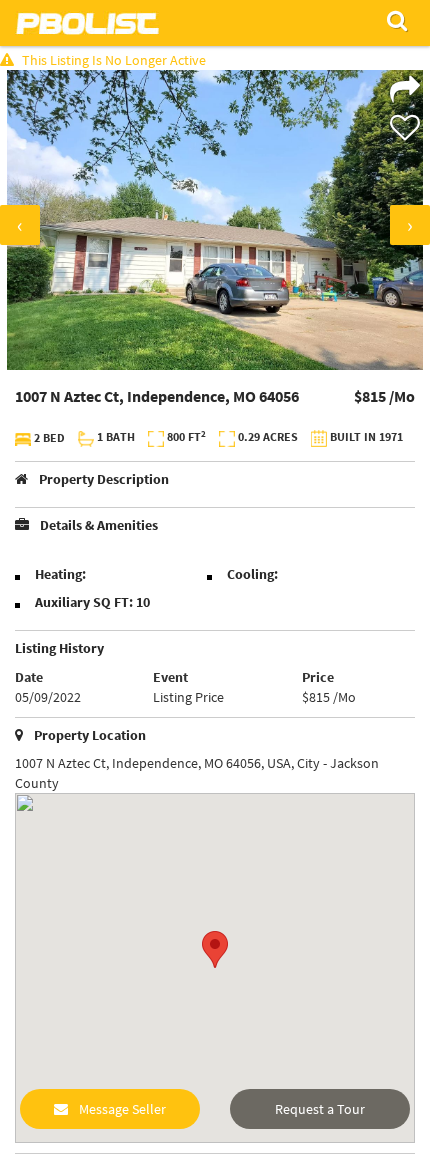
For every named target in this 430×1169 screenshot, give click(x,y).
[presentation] (20, 225)
